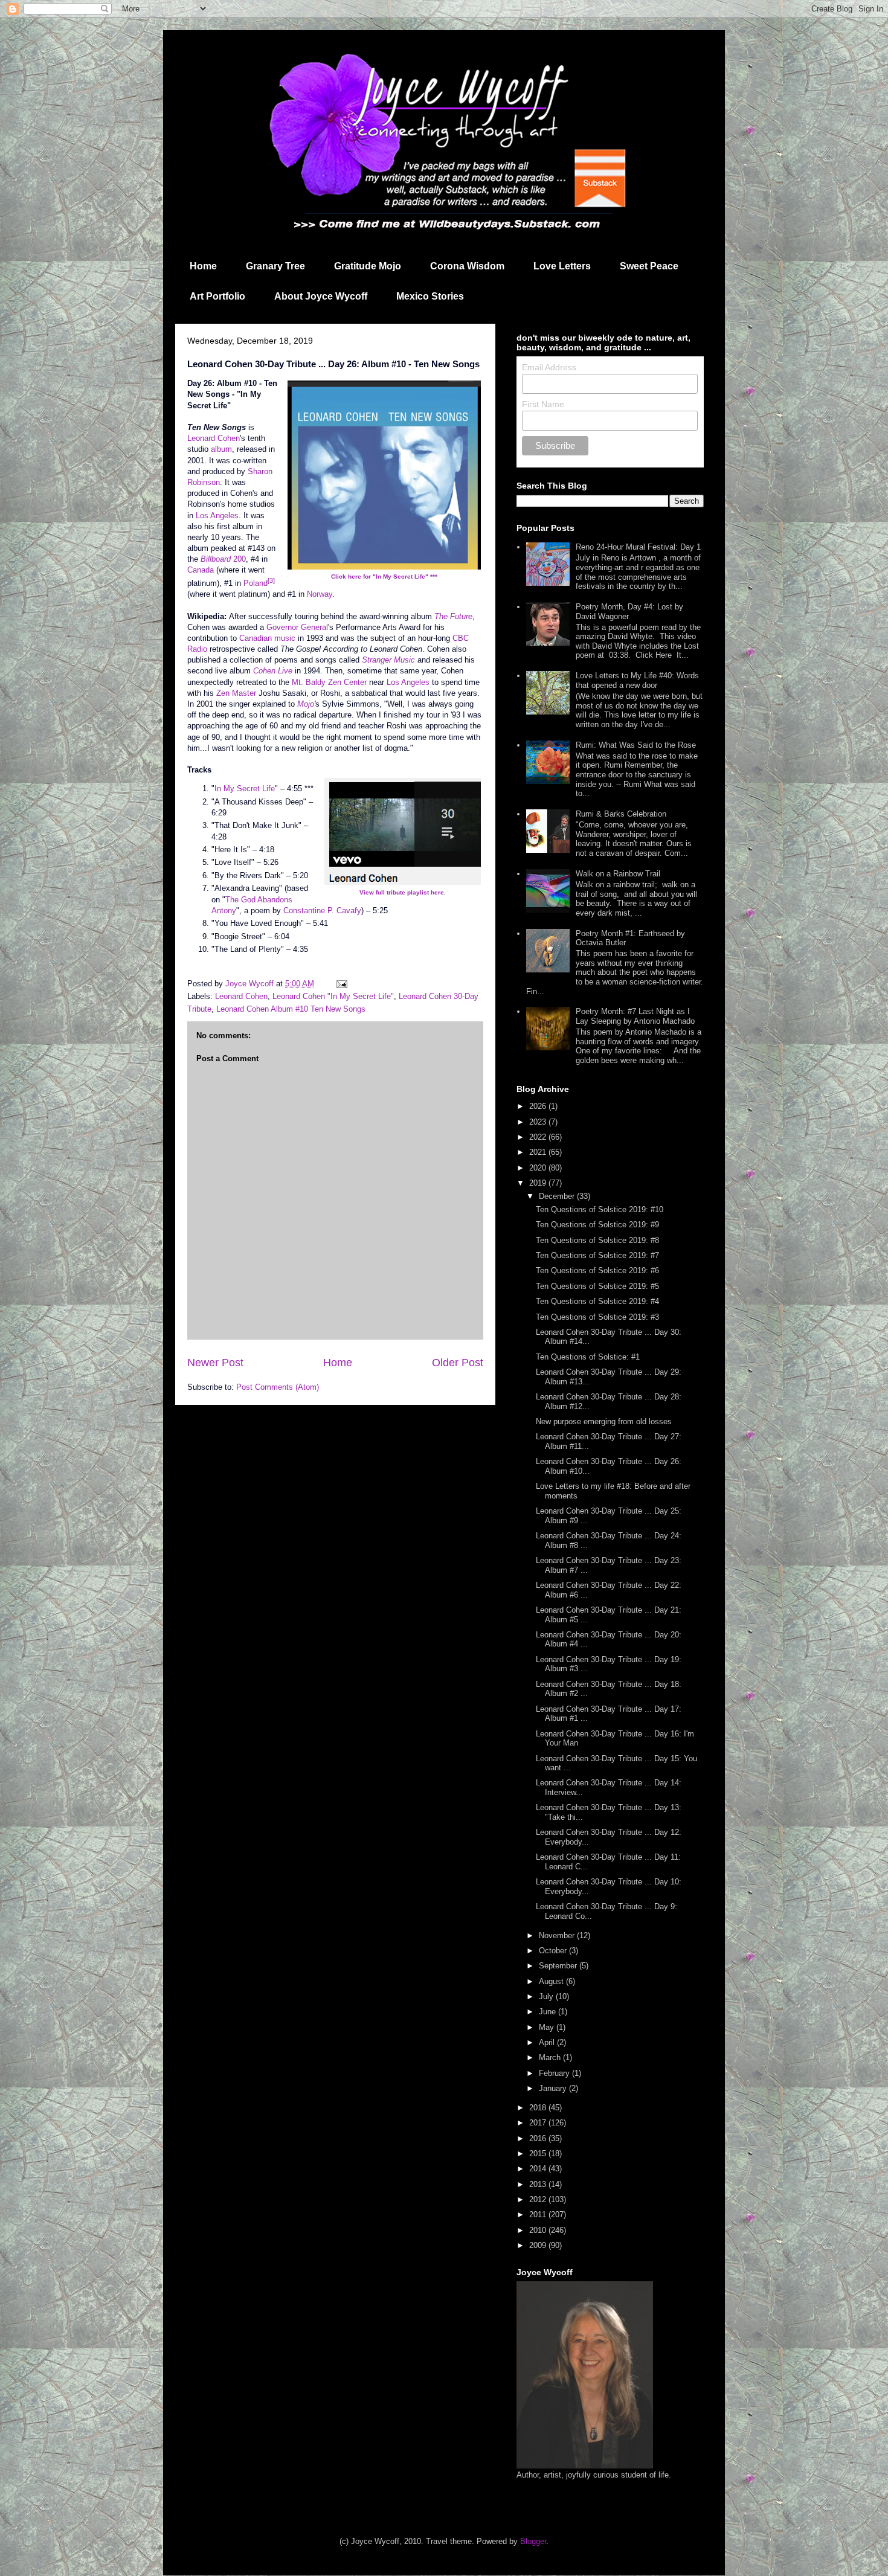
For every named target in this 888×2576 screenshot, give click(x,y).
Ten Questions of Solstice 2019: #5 (597, 1286)
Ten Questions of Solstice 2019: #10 (600, 1209)
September (559, 1966)
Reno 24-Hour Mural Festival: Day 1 (638, 547)
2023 (539, 1122)
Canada (201, 570)
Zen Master (236, 693)
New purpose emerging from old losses (604, 1421)
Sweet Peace (649, 266)
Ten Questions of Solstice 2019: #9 (597, 1225)
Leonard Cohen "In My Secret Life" (333, 996)
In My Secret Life (245, 789)
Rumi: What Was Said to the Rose (636, 745)
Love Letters (562, 266)
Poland (256, 583)
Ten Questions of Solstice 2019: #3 (597, 1317)
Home (203, 266)
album (221, 449)
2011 (539, 2215)
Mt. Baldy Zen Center (329, 682)
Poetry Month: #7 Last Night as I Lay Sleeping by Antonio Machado (635, 1016)
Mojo (306, 704)
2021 (539, 1152)
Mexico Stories (430, 296)
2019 (539, 1183)
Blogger (533, 2541)
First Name (543, 404)
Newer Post (215, 1363)
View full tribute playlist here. (403, 892)
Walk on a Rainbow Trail (618, 874)
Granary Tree (275, 266)
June (549, 2012)
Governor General (297, 627)
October (554, 1951)
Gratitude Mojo (368, 266)
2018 (539, 2108)
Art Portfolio (217, 296)
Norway (320, 594)
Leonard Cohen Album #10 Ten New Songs (291, 1009)
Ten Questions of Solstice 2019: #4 (597, 1301)
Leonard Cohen (214, 438)
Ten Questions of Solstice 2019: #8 (597, 1240)
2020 (539, 1168)
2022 (539, 1137)
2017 (539, 2123)
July (547, 1996)
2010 (539, 2230)
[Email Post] (341, 984)
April (548, 2042)
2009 (539, 2245)
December (558, 1196)
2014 (539, 2169)
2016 (539, 2138)
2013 (539, 2184)
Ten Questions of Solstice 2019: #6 (597, 1270)
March (551, 2057)
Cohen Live (273, 671)
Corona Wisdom (467, 266)
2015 (539, 2154)
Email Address (549, 367)
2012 (539, 2199)
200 (223, 559)
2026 (539, 1106)
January (554, 2088)
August (552, 1981)
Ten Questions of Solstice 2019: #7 (597, 1255)
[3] (271, 580)
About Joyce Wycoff (321, 296)
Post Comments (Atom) (278, 1387)
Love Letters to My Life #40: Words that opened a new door (637, 680)
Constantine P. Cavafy (322, 911)
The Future (453, 616)
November (558, 1935)
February (555, 2073)
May (548, 2027)
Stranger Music (388, 660)
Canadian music (267, 638)
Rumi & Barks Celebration (621, 814)
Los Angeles (217, 516)
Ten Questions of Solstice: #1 (588, 1357)
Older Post (458, 1363)
